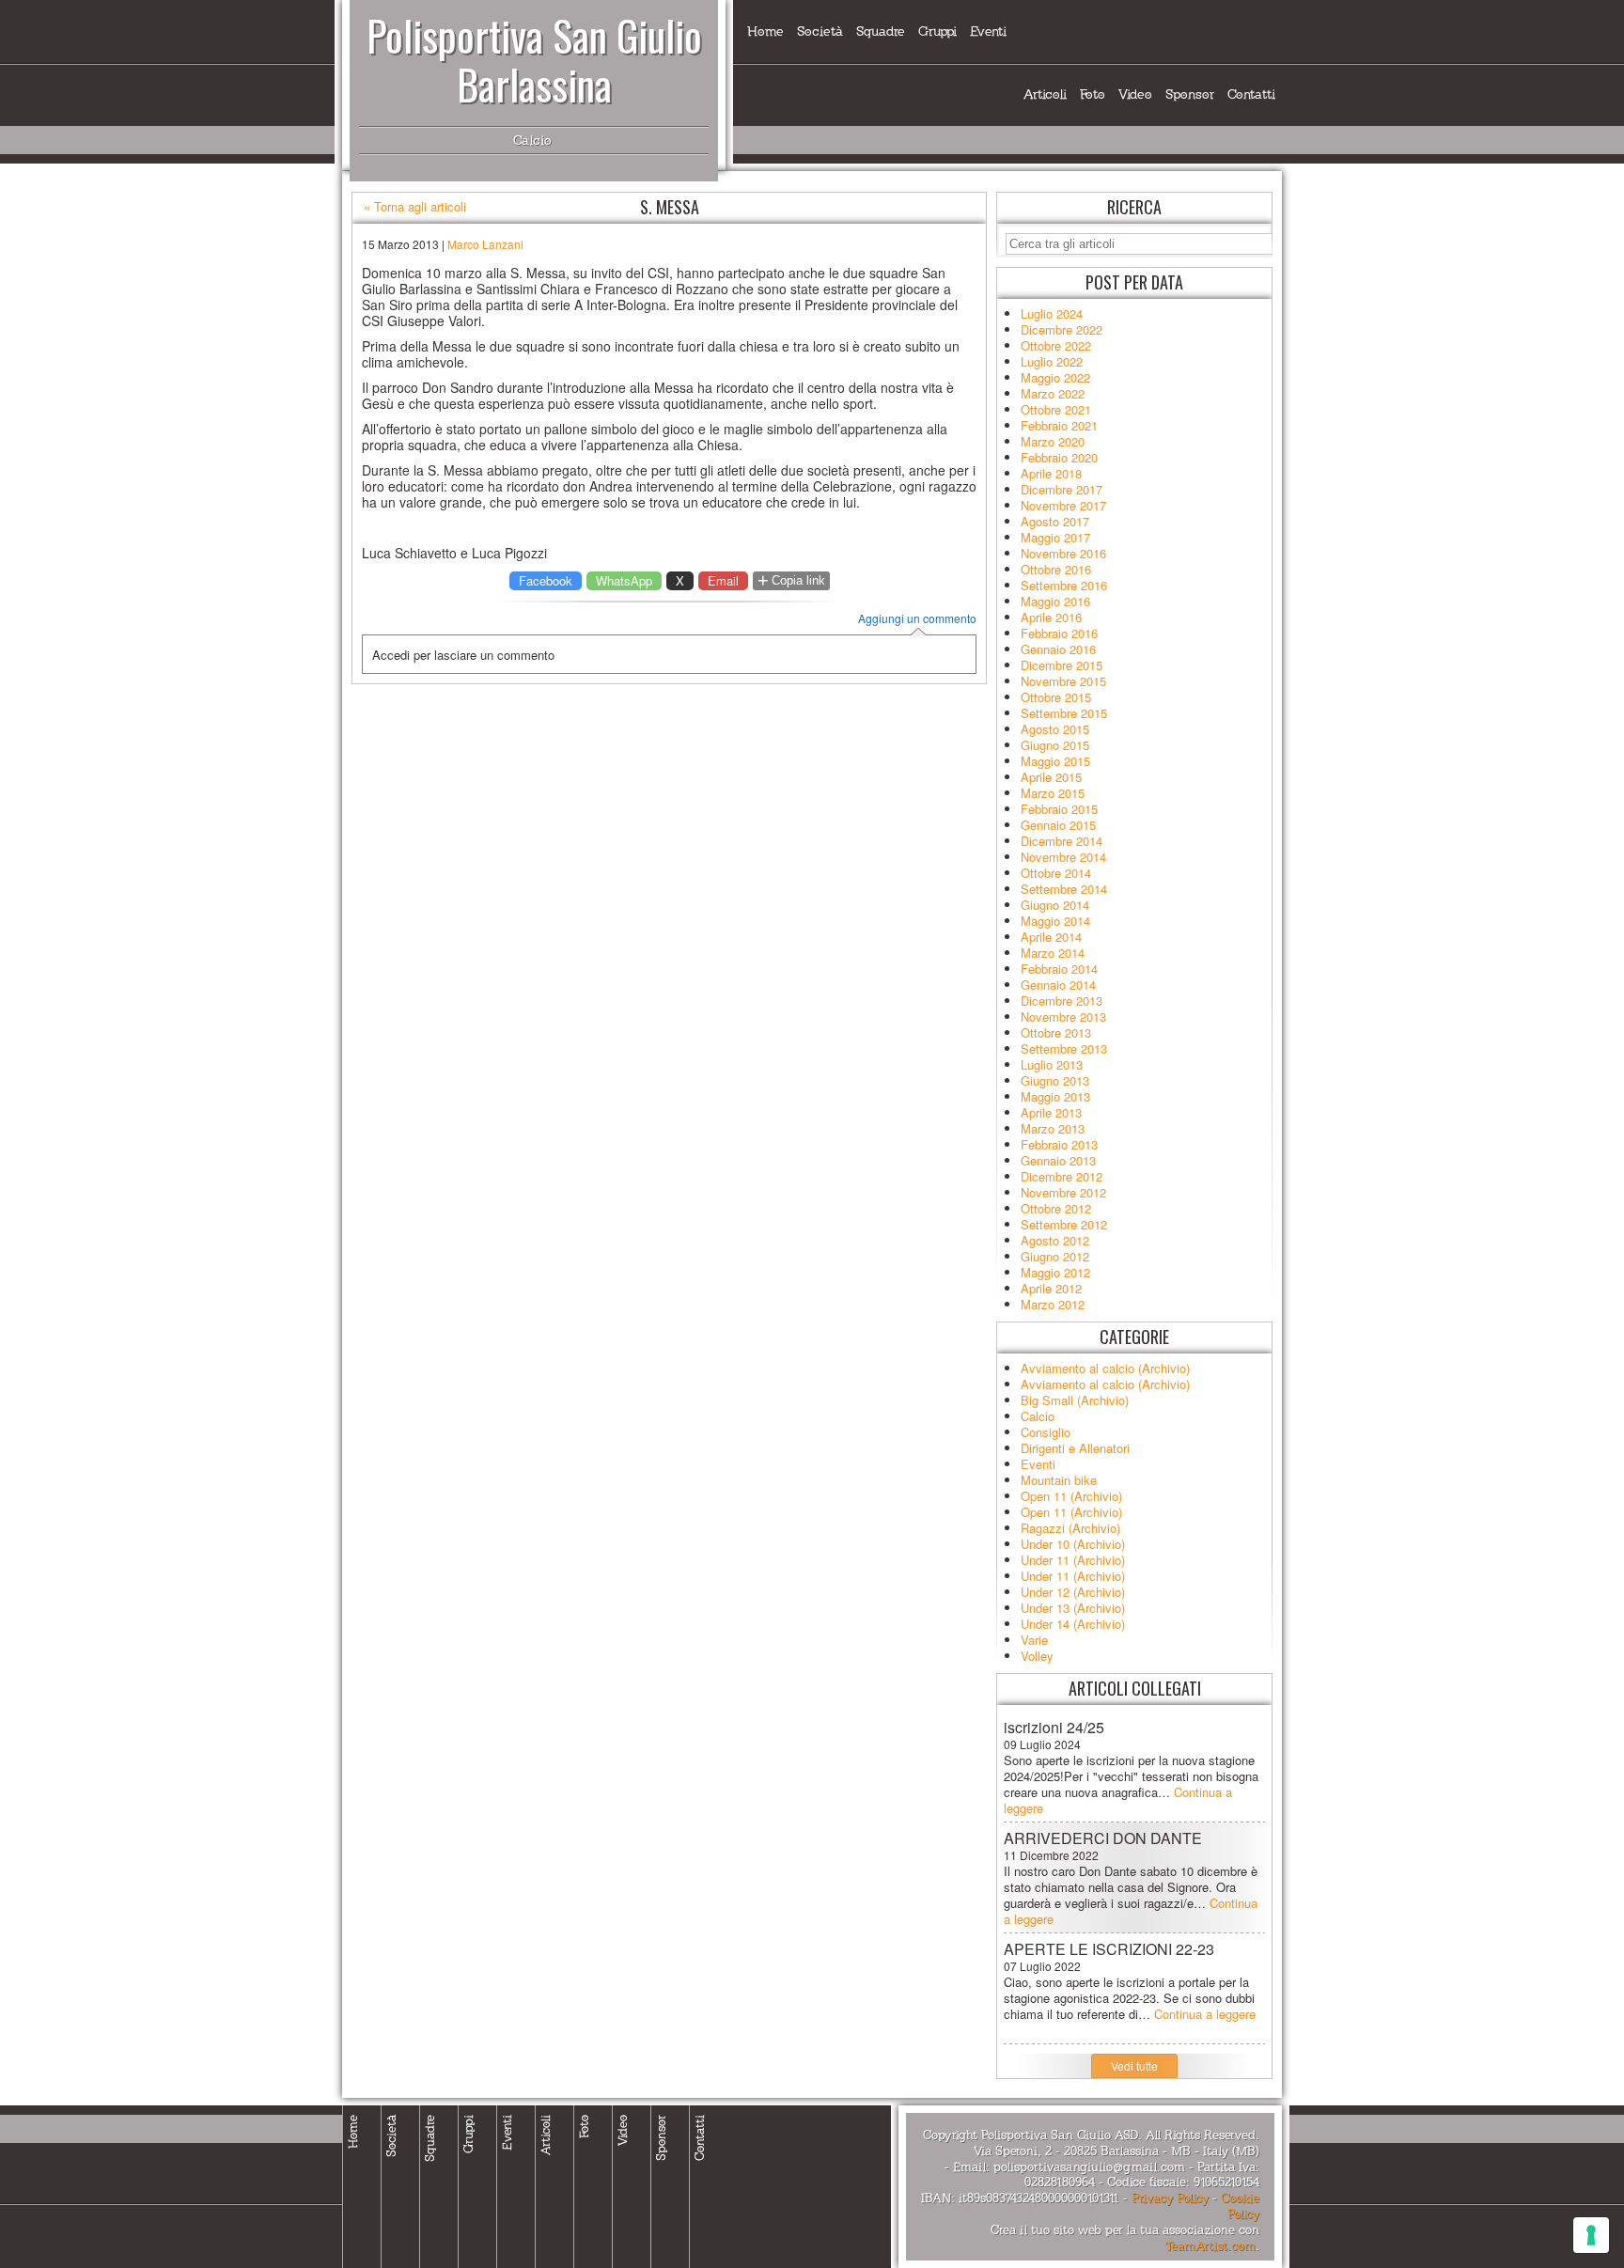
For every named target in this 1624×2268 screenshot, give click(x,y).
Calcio (1038, 1416)
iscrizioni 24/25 (1054, 1727)
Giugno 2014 (1055, 905)
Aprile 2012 (1051, 1288)
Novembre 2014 (1063, 857)
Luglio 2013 (1052, 1064)
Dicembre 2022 (1062, 329)
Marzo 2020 (1053, 441)
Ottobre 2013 (1056, 1032)
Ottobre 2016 (1056, 569)
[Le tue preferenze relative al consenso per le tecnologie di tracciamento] (1591, 2235)
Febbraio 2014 (1059, 969)
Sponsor (1190, 94)
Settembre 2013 (1064, 1048)
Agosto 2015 (1055, 729)
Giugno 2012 (1055, 1256)
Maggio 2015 (1055, 761)
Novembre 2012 (1063, 1192)
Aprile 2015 (1051, 777)
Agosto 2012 (1055, 1240)
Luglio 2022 (1052, 361)
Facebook (546, 580)
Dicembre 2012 (1062, 1176)
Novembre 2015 (1063, 681)
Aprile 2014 (1051, 937)
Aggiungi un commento (917, 619)
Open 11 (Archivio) (1071, 1496)
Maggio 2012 (1055, 1272)
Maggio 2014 (1055, 921)
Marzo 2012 (1053, 1304)
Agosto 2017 (1055, 521)
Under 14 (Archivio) (1073, 1624)
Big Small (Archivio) (1075, 1400)
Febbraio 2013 (1059, 1144)
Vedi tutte (1134, 2065)
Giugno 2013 (1055, 1080)
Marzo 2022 (1053, 393)
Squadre (881, 31)
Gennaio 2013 (1058, 1160)
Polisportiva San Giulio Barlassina (534, 60)
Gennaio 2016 (1058, 649)
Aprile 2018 (1051, 473)
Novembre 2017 (1063, 505)
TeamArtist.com (1210, 2246)
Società (820, 31)
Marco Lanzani (485, 244)
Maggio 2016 (1055, 601)
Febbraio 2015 (1059, 809)
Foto (1093, 94)
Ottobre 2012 (1056, 1208)
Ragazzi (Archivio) (1070, 1528)
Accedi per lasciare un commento (463, 655)
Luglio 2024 (1052, 313)
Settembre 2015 (1064, 713)
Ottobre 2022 (1056, 345)
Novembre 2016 (1063, 553)
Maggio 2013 (1055, 1096)
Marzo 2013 (1053, 1128)
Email (723, 580)
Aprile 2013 (1051, 1112)
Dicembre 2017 (1062, 489)
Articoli (1045, 94)
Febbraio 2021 (1059, 425)
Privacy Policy (1170, 2198)
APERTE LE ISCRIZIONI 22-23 (1109, 1949)
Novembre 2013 (1063, 1017)
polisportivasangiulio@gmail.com (1089, 2167)
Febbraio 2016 (1059, 633)
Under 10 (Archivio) (1073, 1544)
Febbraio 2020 (1059, 457)
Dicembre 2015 (1062, 665)
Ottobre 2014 (1056, 873)
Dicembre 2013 (1062, 1001)
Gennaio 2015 (1058, 825)
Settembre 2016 (1064, 585)
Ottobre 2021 (1056, 409)
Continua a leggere (1205, 2014)
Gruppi (937, 31)
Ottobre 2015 (1056, 697)
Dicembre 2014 (1062, 841)
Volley (1037, 1656)
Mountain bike (1059, 1480)
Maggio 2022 (1055, 377)
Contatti (1251, 94)
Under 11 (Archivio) (1073, 1560)
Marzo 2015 (1053, 793)
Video (1135, 94)
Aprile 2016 (1051, 617)
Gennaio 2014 (1058, 985)
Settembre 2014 (1064, 889)
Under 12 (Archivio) (1073, 1592)
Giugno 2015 (1055, 745)
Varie (1034, 1640)
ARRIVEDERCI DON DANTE (1103, 1838)
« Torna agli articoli (415, 207)
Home (765, 31)
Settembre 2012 (1064, 1224)
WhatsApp (624, 580)
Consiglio (1046, 1432)
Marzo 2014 (1053, 953)
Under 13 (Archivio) (1073, 1608)
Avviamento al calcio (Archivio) (1105, 1368)
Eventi (988, 31)
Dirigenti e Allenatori (1075, 1448)
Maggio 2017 (1055, 537)
